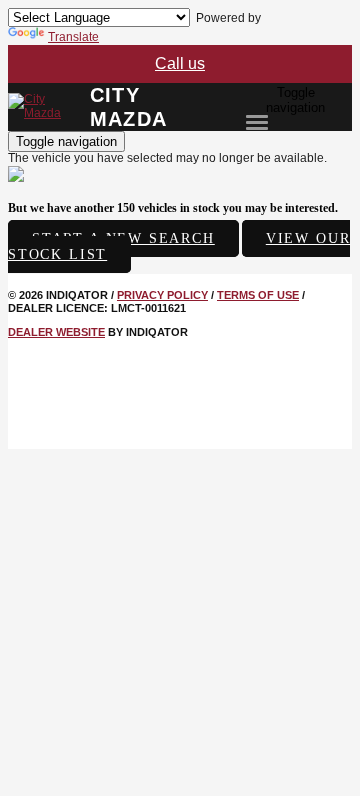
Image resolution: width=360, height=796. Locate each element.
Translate (73, 37)
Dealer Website (56, 332)
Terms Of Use (258, 295)
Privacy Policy (162, 295)
